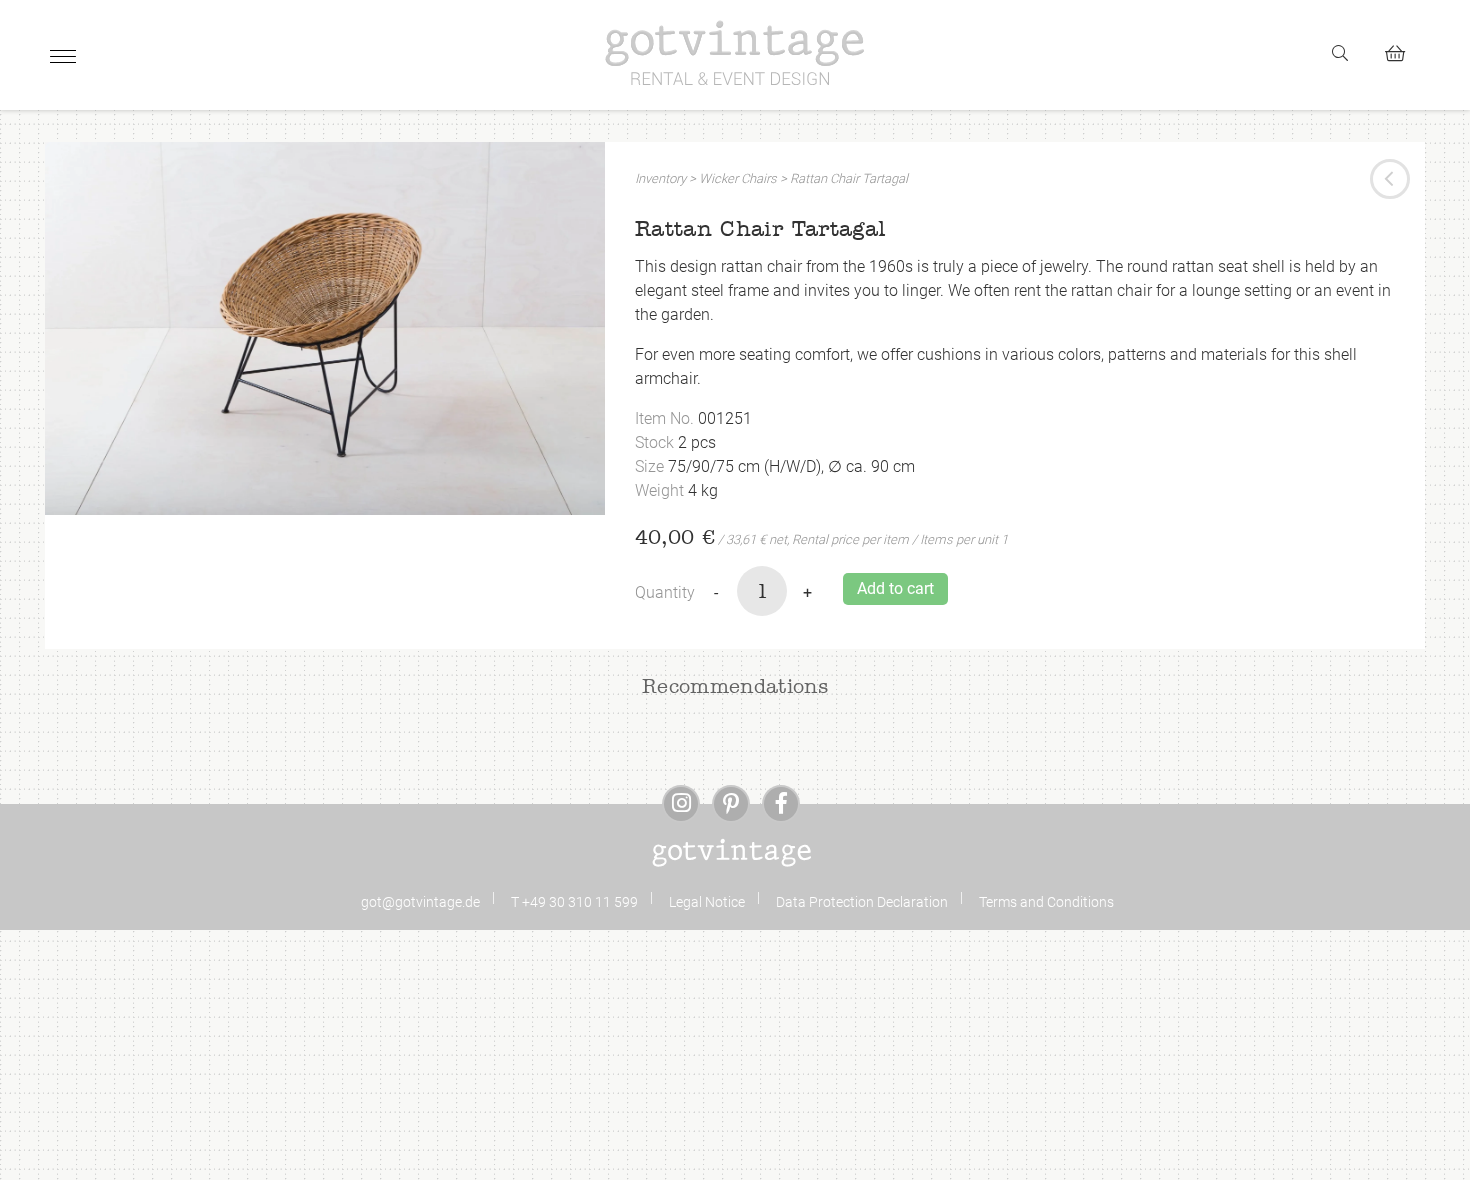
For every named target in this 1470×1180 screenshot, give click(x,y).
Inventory (660, 178)
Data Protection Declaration (862, 902)
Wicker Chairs (738, 178)
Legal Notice (707, 902)
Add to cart (895, 588)
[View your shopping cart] (1403, 50)
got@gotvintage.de (420, 902)
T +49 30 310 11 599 (574, 902)
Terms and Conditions (1046, 902)
